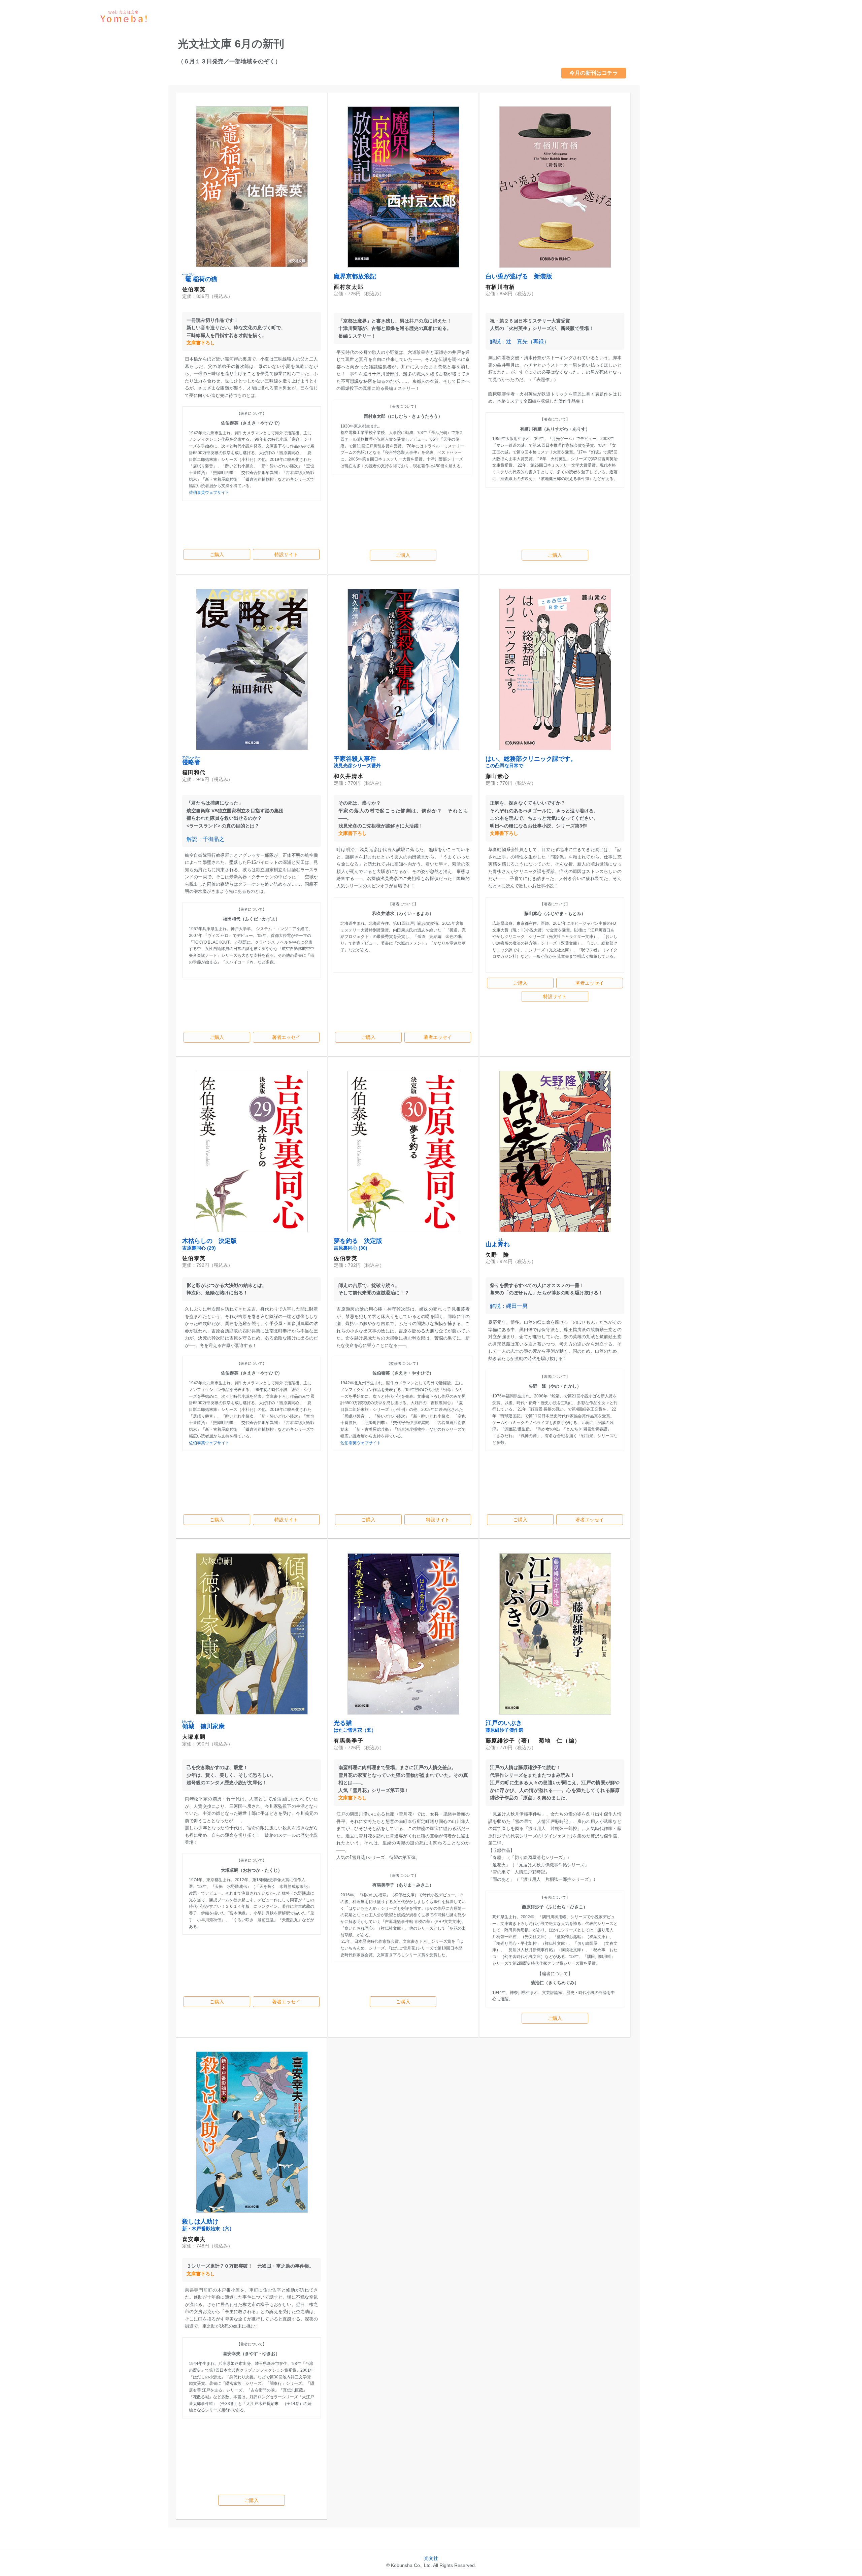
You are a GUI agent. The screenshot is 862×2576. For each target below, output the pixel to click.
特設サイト (286, 554)
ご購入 (217, 554)
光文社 (431, 2558)
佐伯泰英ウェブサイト (209, 493)
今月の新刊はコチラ (594, 73)
